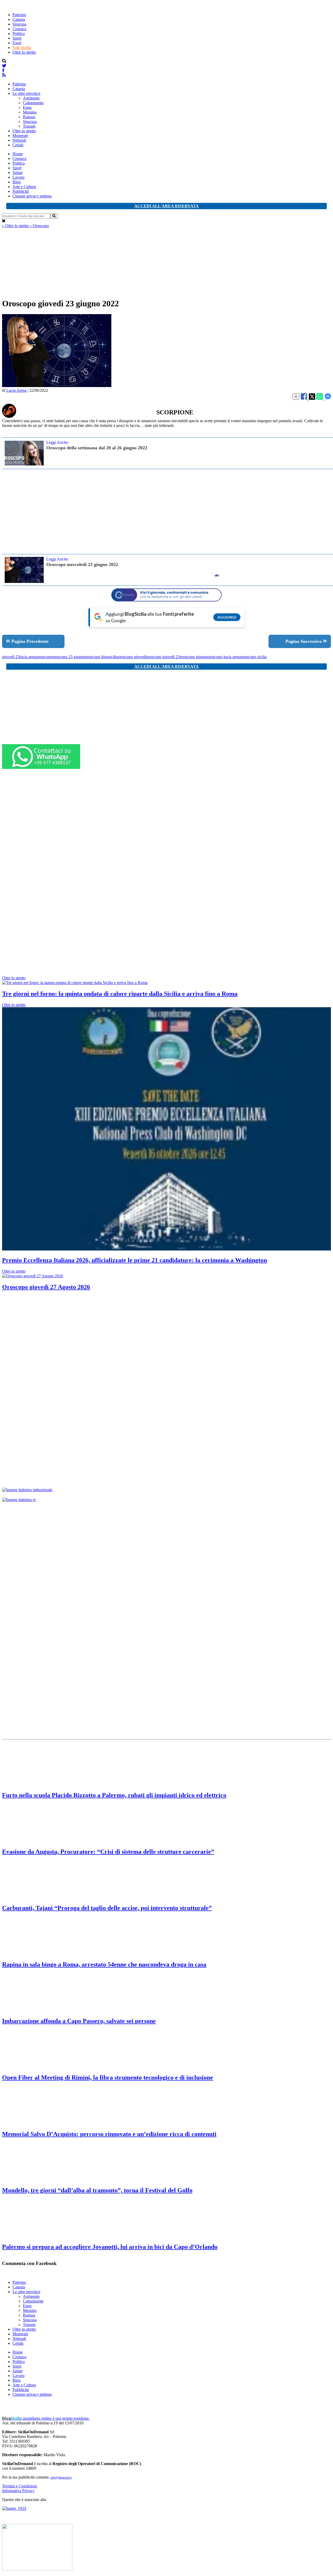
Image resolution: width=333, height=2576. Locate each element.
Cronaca (19, 29)
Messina (30, 112)
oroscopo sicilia (254, 657)
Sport (17, 38)
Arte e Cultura (24, 187)
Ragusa (29, 117)
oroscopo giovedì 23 (163, 657)
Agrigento (31, 98)
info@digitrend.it (61, 2478)
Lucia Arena (16, 390)
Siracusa (19, 24)
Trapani (29, 126)
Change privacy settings (32, 196)
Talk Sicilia (22, 48)
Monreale (20, 136)
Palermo (19, 15)
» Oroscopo (39, 226)
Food (17, 43)
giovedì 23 (11, 657)
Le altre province (26, 93)
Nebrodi (19, 140)
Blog (17, 182)
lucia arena (28, 657)
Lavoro (18, 177)
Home (18, 154)
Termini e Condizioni (20, 2486)
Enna (27, 107)
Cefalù (18, 145)
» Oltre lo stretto (16, 226)
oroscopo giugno (194, 657)
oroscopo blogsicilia (101, 657)
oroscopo (45, 657)
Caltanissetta (33, 103)
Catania (19, 19)
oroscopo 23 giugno (69, 657)
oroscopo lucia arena (224, 657)
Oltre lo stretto (24, 52)
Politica (19, 33)
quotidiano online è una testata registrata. (46, 2418)
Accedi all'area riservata (166, 206)
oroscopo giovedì (132, 657)
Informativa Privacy (18, 2491)
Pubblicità (21, 191)
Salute (18, 173)
